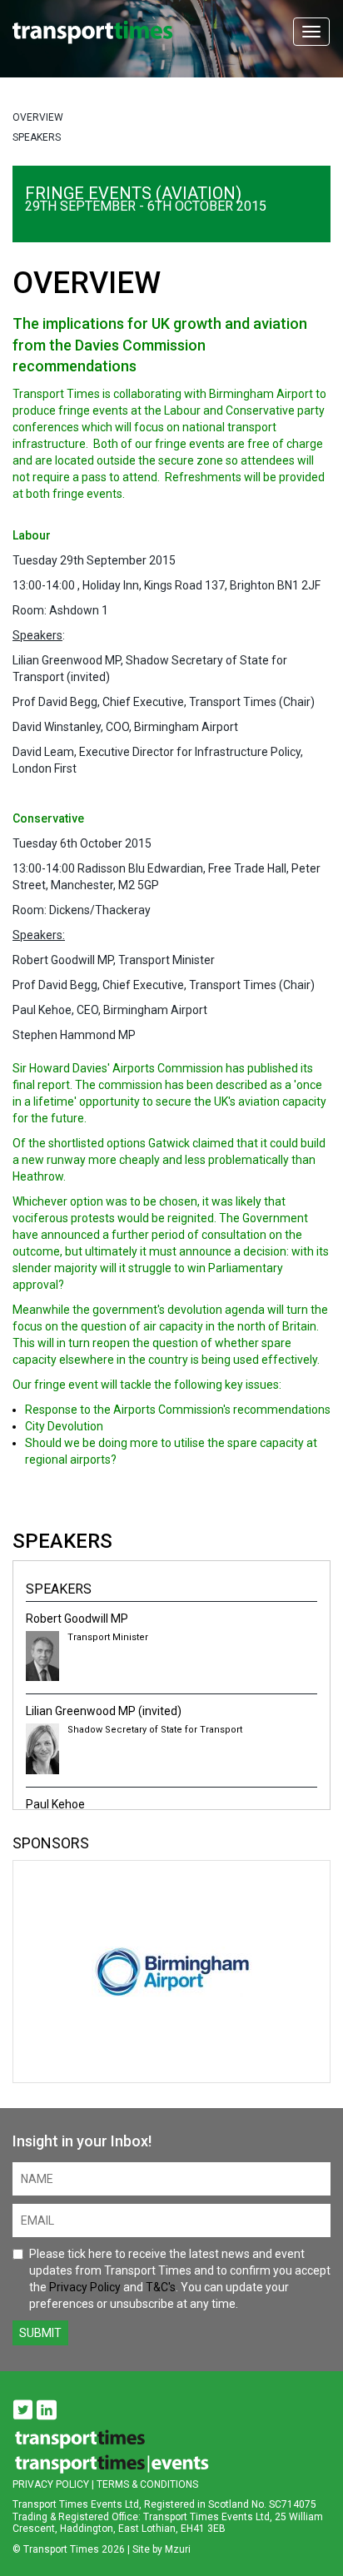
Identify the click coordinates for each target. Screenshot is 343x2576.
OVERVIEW (38, 117)
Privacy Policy (85, 2287)
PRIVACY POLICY (51, 2484)
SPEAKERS (37, 137)
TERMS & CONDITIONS (147, 2484)
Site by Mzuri (162, 2549)
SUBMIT (40, 2333)
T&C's (161, 2287)
